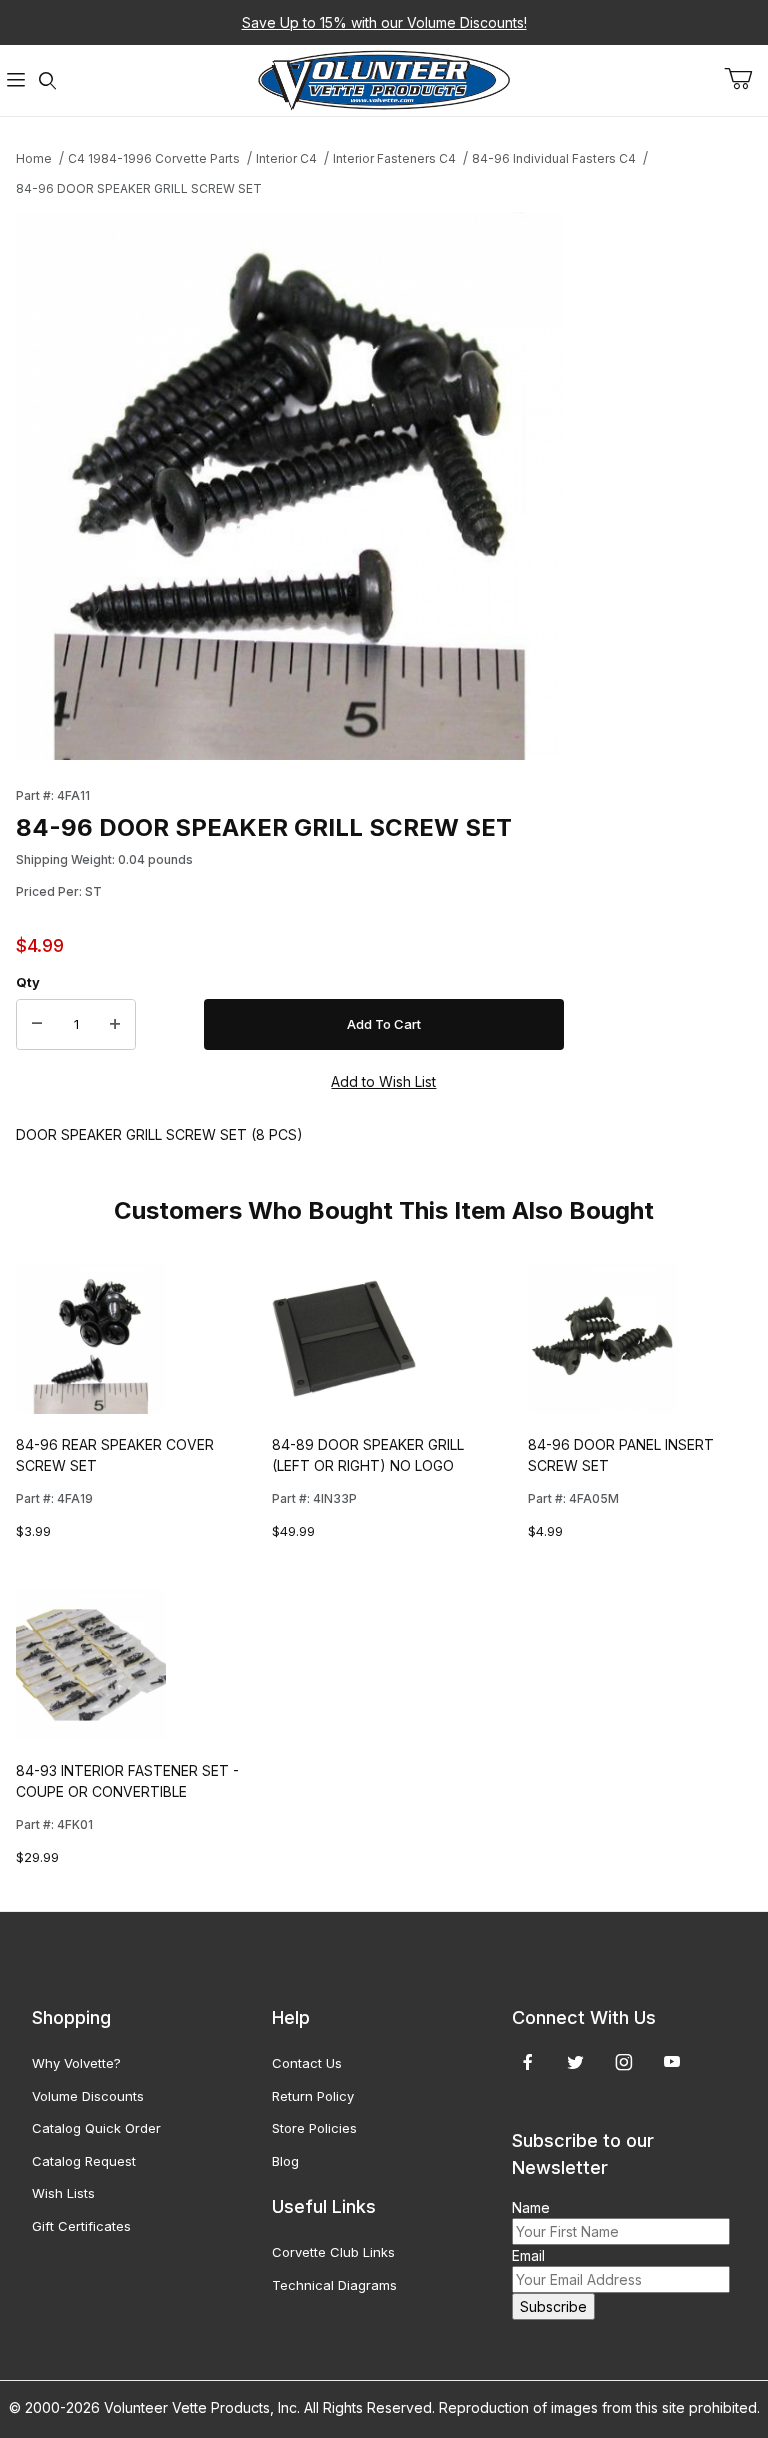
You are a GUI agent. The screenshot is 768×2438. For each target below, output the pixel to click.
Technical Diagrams (334, 2285)
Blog (285, 2161)
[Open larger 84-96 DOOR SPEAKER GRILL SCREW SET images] (290, 486)
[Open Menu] (16, 80)
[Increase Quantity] (115, 1025)
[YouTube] (672, 2062)
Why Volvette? (76, 2063)
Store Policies (314, 2128)
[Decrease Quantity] (37, 1025)
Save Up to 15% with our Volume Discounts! (384, 22)
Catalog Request (84, 2161)
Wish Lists (63, 2193)
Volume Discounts (88, 2096)
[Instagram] (624, 2062)
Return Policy (313, 2096)
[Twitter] (575, 2062)
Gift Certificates (81, 2226)
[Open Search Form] (48, 80)
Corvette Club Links (333, 2252)
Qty (28, 982)
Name (531, 2207)
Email (528, 2255)
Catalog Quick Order (96, 2128)
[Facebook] (528, 2062)
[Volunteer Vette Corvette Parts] (384, 78)
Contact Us (307, 2063)
